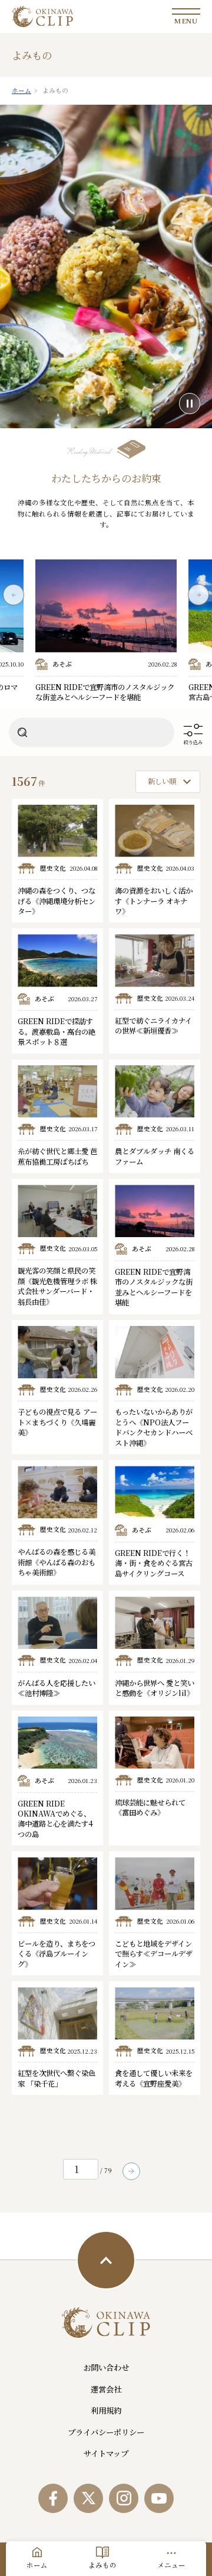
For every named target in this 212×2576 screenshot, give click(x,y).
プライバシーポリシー (106, 2432)
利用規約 (106, 2410)
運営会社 (106, 2389)
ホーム (37, 2565)
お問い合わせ (106, 2367)
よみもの (102, 2565)
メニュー (171, 2565)
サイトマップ (106, 2453)
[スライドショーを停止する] (190, 404)
